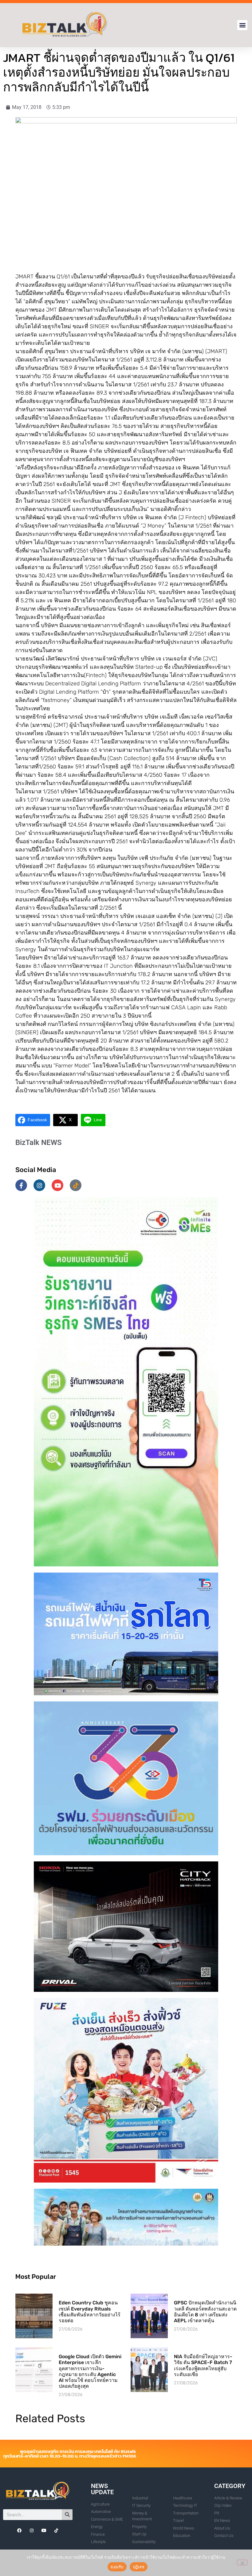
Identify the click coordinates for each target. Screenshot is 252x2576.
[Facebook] (19, 2530)
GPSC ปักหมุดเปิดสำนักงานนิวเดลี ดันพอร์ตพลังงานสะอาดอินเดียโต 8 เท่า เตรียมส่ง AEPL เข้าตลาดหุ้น (205, 2312)
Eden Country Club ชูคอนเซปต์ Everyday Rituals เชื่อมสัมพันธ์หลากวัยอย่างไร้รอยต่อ (90, 2312)
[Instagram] (39, 1185)
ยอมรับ (117, 2567)
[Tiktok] (76, 1185)
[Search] (67, 2515)
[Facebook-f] (21, 1185)
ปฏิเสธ (139, 2567)
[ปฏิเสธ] (242, 2562)
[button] (242, 25)
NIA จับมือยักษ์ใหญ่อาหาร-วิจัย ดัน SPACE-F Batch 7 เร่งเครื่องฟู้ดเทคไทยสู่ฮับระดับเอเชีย (203, 2365)
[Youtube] (57, 1185)
